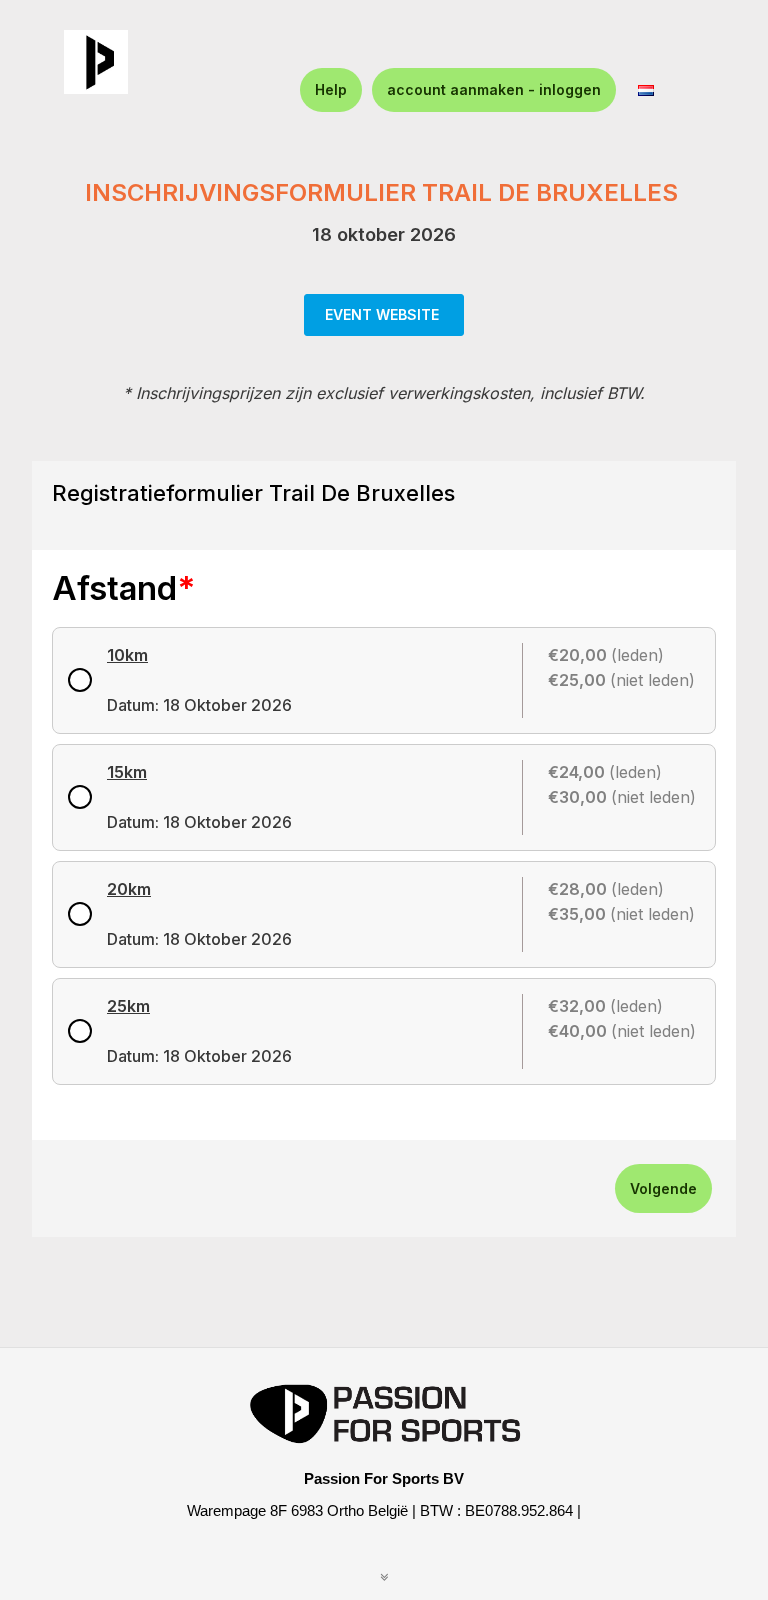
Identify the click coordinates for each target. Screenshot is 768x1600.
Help (331, 89)
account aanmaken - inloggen (494, 89)
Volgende (663, 1188)
